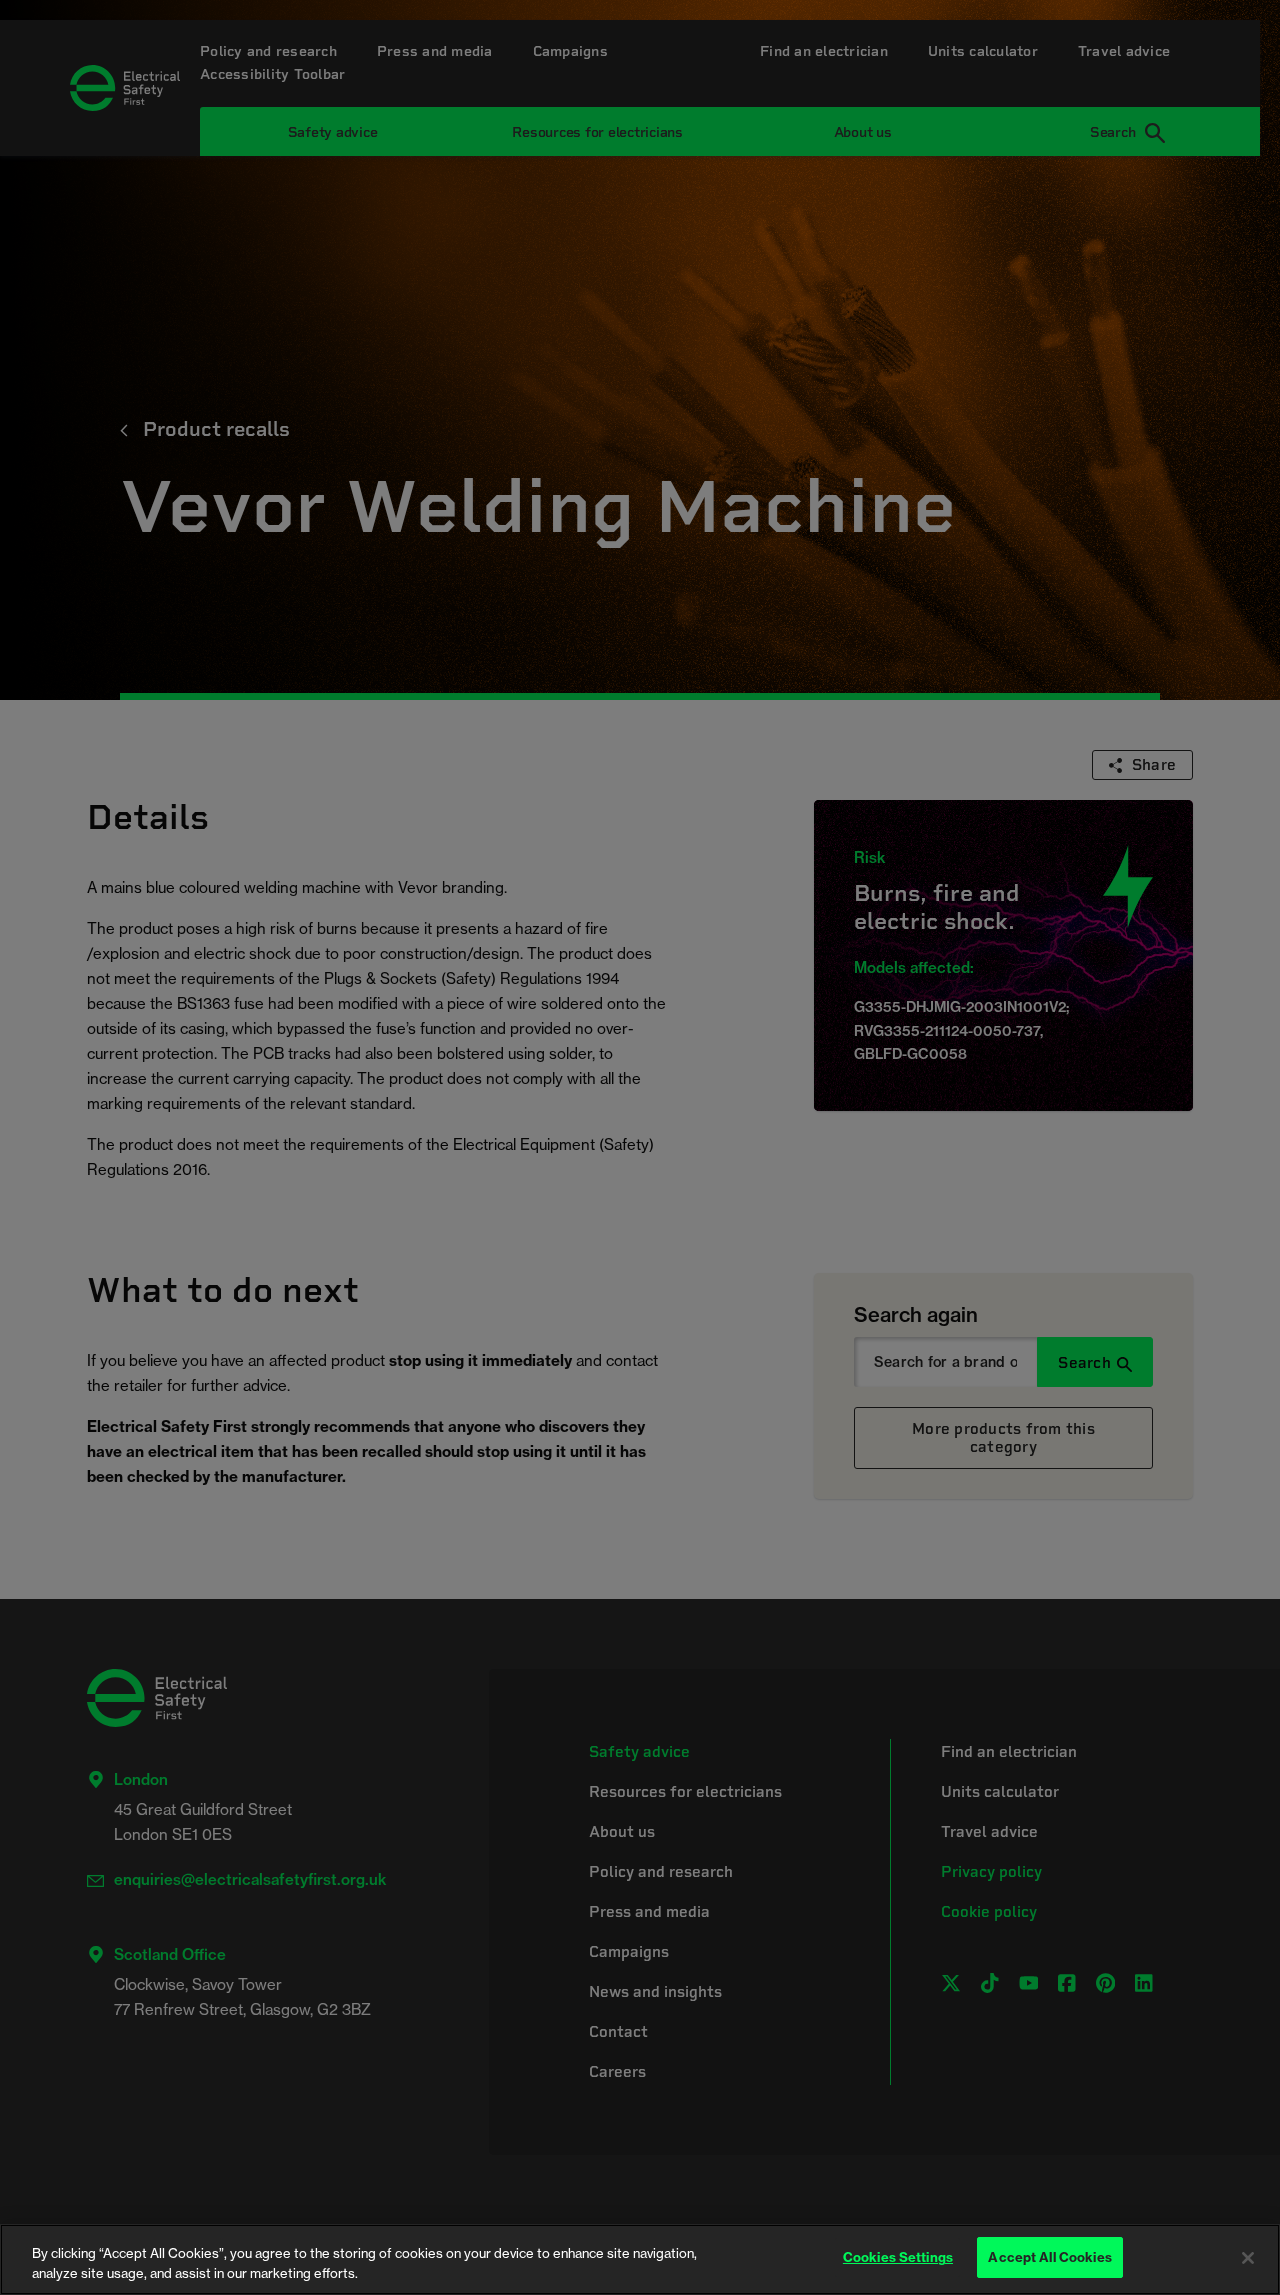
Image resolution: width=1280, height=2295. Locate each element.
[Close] (1248, 2258)
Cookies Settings (898, 2257)
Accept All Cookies (1049, 2257)
